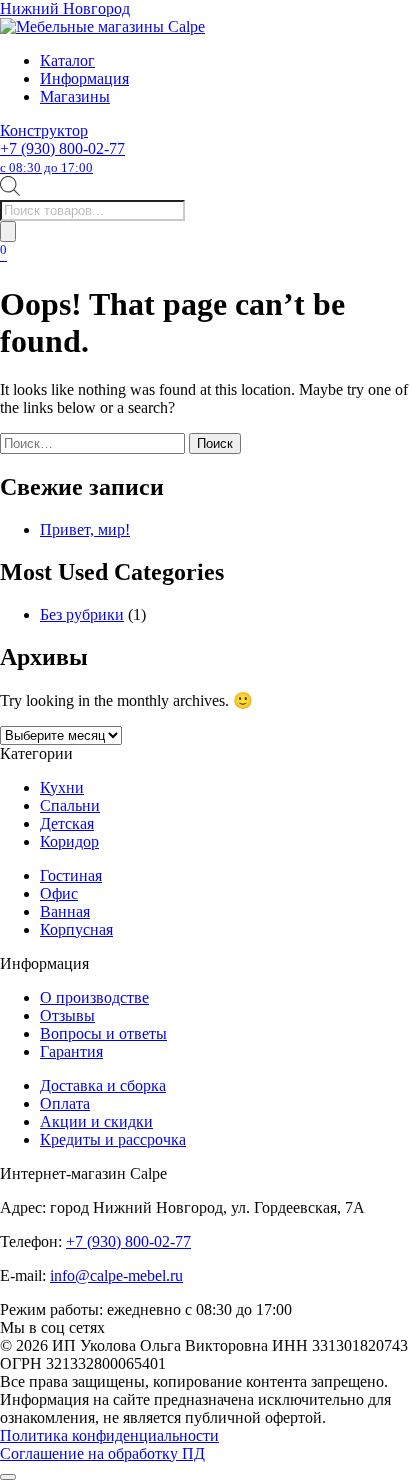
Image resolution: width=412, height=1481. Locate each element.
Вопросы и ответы (103, 1033)
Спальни (70, 805)
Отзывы (67, 1015)
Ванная (65, 911)
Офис (59, 893)
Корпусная (76, 929)
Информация (84, 78)
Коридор (69, 841)
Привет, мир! (85, 529)
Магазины (75, 96)
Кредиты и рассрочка (113, 1139)
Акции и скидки (96, 1121)
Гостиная (71, 875)
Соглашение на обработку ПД (102, 1453)
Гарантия (71, 1051)
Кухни (62, 787)
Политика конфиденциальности (109, 1435)
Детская (67, 823)
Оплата (65, 1103)
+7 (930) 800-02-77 (62, 157)
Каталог (67, 60)
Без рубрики (82, 614)
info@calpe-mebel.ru (116, 1275)
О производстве (94, 997)
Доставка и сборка (103, 1085)
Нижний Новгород (65, 8)
